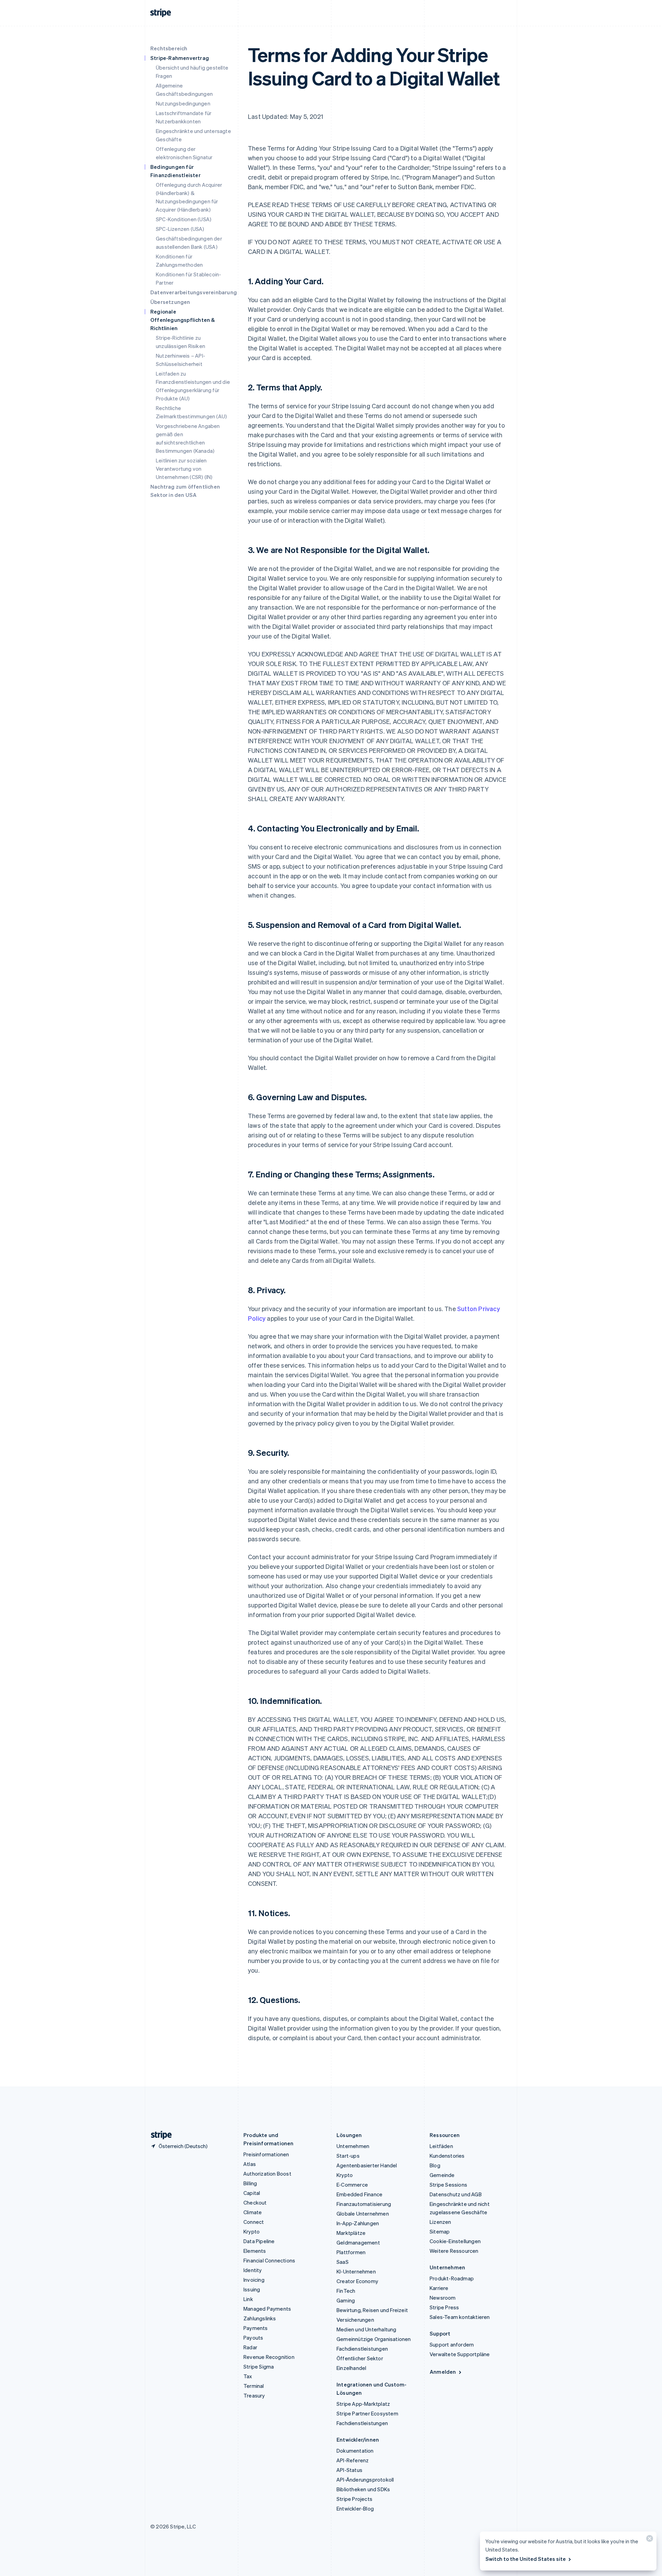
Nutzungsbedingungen (183, 103)
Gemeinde (442, 2175)
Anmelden (443, 2372)
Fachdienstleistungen (362, 2349)
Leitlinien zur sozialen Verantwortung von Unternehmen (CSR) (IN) (184, 469)
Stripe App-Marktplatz (363, 2404)
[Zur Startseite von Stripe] (159, 2135)
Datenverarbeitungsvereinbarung (194, 292)
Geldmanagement (358, 2242)
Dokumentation (355, 2451)
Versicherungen (355, 2320)
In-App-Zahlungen (358, 2223)
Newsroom (443, 2298)
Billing (250, 2183)
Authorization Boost (267, 2174)
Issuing (252, 2289)
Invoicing (254, 2280)
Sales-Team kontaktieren (460, 2317)
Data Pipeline (259, 2241)
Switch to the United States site (526, 2559)
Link (248, 2299)
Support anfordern (452, 2344)
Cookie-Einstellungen (455, 2241)
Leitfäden (441, 2146)
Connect (254, 2222)
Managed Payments (267, 2309)
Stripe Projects (354, 2499)
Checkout (255, 2202)
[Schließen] (649, 2540)
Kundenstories (447, 2156)
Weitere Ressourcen (454, 2251)
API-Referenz (353, 2460)
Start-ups (348, 2156)
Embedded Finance (359, 2194)
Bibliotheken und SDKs (363, 2489)
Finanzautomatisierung (364, 2204)
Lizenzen (440, 2222)
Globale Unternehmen (363, 2214)
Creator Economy (357, 2281)
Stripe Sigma (259, 2367)
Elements (255, 2251)
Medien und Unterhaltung (367, 2329)
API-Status (349, 2470)
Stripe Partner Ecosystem (367, 2413)
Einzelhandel (351, 2368)
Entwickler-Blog (355, 2508)
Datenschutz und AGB (456, 2194)
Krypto (252, 2231)
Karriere (439, 2288)
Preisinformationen (266, 2154)
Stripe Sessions (448, 2185)
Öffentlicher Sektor (360, 2358)
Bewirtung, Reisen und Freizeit (372, 2310)
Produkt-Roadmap (452, 2278)
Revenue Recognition (269, 2357)
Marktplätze (351, 2233)
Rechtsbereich (169, 48)
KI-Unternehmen (356, 2271)
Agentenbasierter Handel (367, 2165)
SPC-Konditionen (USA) (184, 219)
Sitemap (440, 2231)
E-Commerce (352, 2185)
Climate (253, 2212)
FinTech (346, 2291)
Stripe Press (444, 2307)
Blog (435, 2165)
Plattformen (351, 2252)
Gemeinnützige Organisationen (374, 2339)
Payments (256, 2328)
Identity (253, 2270)
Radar (250, 2347)
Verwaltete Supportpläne (460, 2354)
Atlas (250, 2164)
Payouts (253, 2338)
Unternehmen (353, 2146)
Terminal (254, 2386)
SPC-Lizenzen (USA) (180, 229)
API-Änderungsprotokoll (365, 2480)
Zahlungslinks (260, 2318)
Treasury (254, 2395)
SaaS (343, 2262)
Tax (248, 2376)
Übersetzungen (170, 302)
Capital (252, 2193)
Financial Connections (269, 2260)
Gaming (346, 2300)
